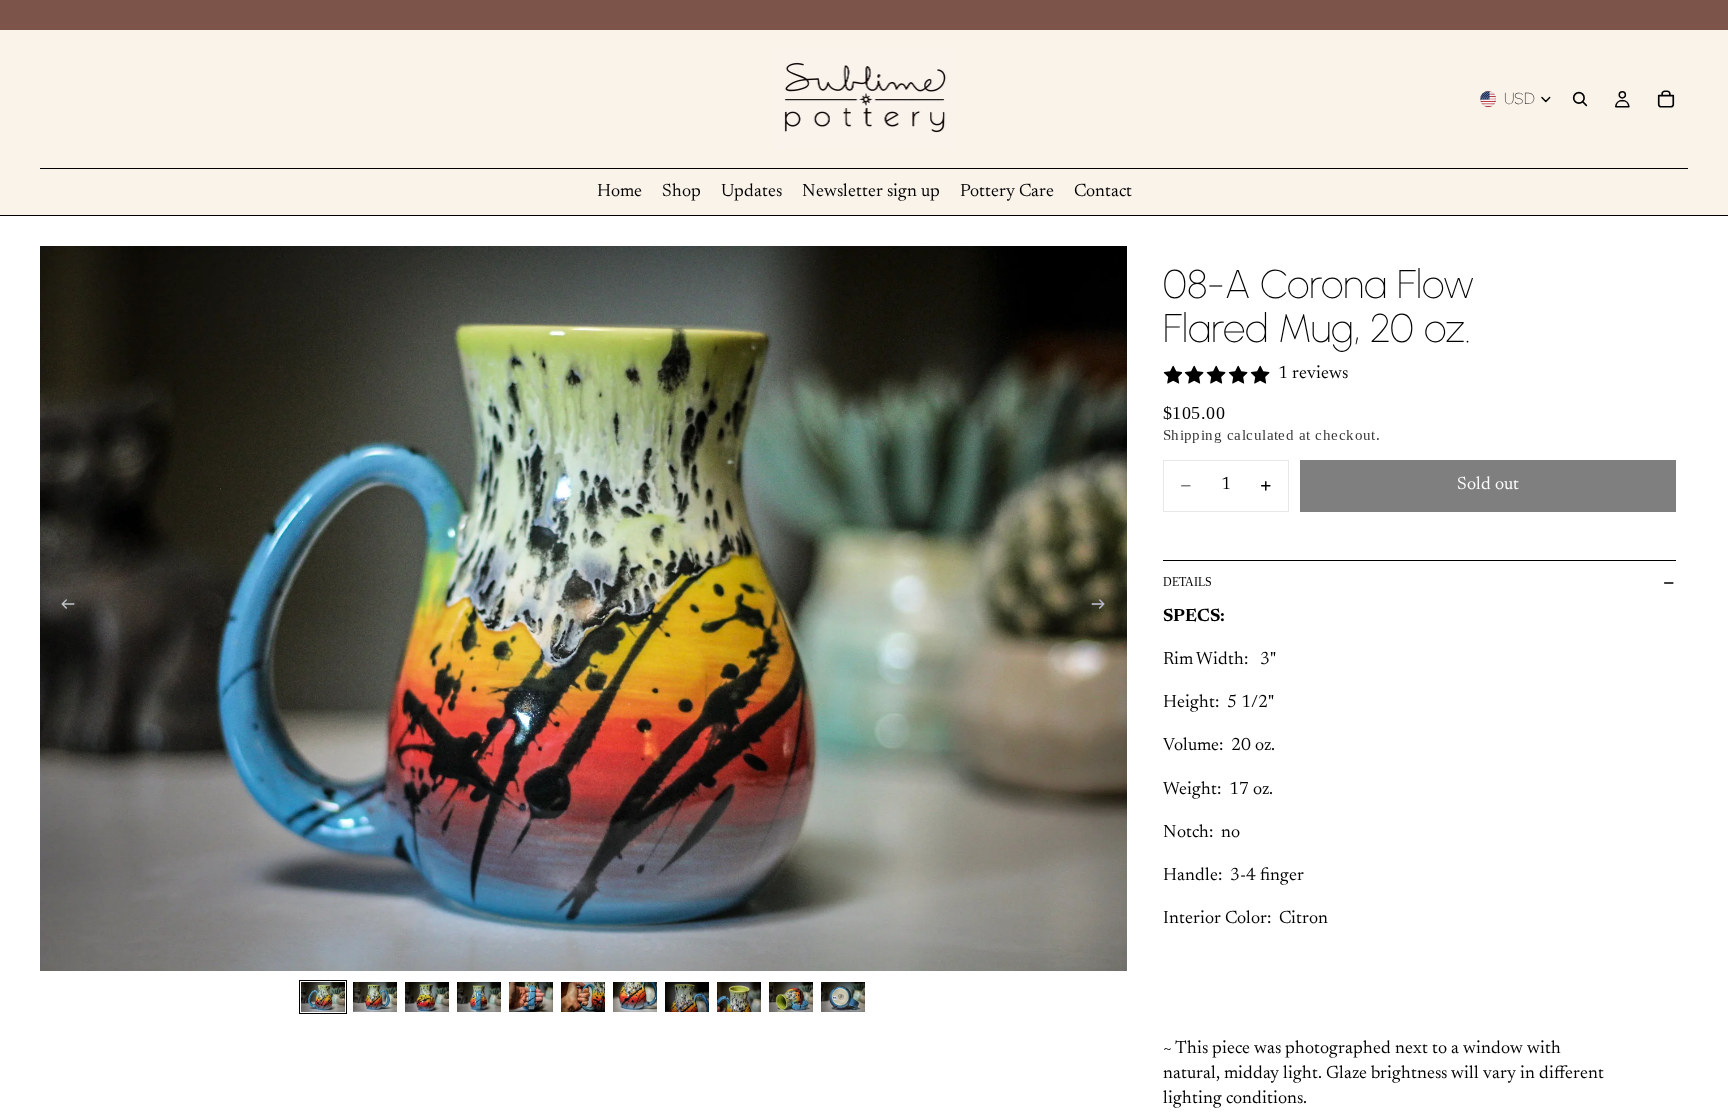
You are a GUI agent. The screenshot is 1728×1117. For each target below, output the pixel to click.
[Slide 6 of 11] (583, 996)
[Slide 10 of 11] (791, 996)
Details (1187, 582)
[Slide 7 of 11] (635, 996)
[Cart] (1666, 99)
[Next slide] (1105, 609)
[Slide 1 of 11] (323, 996)
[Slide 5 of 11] (531, 996)
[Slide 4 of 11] (479, 996)
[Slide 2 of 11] (375, 996)
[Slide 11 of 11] (843, 996)
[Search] (1580, 99)
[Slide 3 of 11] (427, 996)
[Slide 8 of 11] (687, 996)
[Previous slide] (62, 609)
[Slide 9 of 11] (739, 996)
